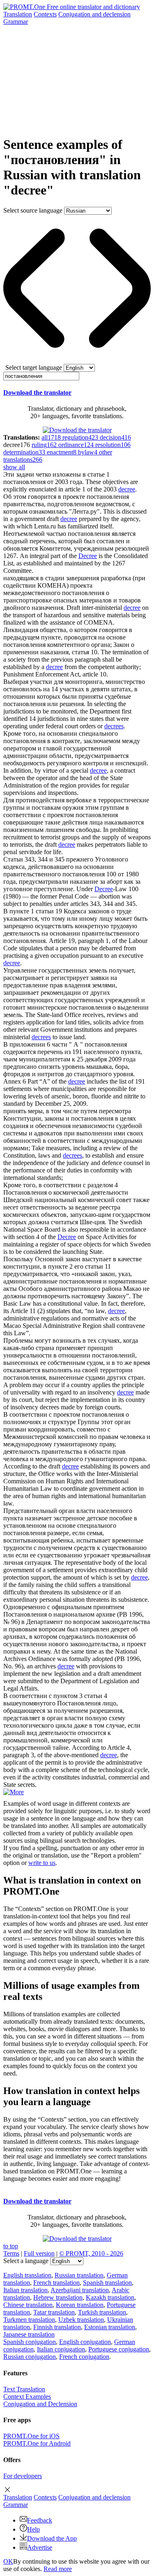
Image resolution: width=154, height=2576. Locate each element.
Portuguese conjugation (119, 2349)
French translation (56, 2283)
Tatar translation (54, 2312)
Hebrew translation (58, 2297)
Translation (18, 14)
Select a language (26, 2261)
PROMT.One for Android (37, 2443)
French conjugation (84, 2357)
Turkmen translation (29, 2320)
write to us (42, 1863)
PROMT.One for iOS (31, 2436)
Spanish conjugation (30, 2342)
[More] (14, 1792)
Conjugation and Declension (40, 2404)
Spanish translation (107, 2283)
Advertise (40, 2547)
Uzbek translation (81, 2320)
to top (11, 2246)
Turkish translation (102, 2312)
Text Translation (24, 2389)
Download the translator (37, 393)
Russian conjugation (30, 2357)
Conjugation (94, 14)
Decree (88, 556)
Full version (39, 2253)
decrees (114, 726)
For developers (23, 2476)
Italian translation (25, 2290)
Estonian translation (110, 2327)
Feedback (40, 2520)
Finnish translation (57, 2327)
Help (33, 2529)
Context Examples (27, 2396)
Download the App (52, 2538)
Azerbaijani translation (80, 2290)
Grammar (16, 22)
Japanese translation (29, 2334)
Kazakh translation (110, 2297)
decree (127, 489)
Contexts (45, 14)
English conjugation (85, 2342)
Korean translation (80, 2305)
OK (8, 2561)
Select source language (33, 210)
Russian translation (79, 2275)
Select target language (34, 367)
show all (14, 467)
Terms (11, 2253)
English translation (27, 2275)
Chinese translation (28, 2305)
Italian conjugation (61, 2349)
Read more (58, 2569)
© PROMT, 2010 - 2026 (91, 2253)
